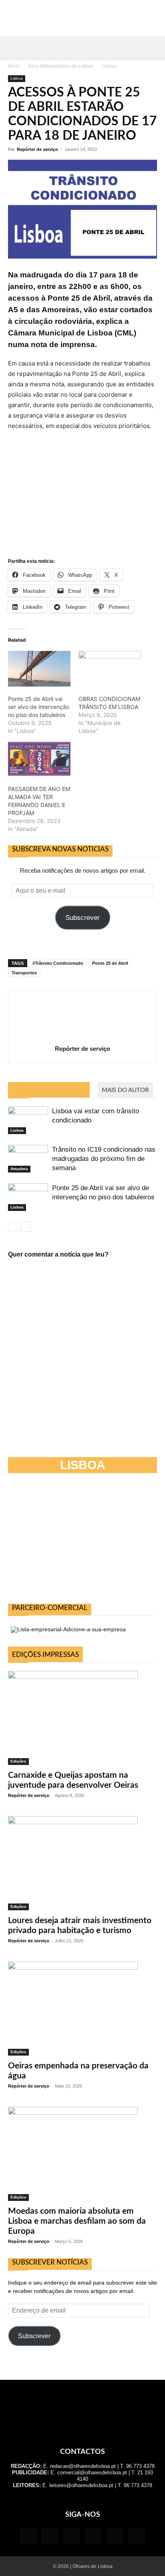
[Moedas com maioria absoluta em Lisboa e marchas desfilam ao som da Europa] (82, 2154)
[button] (14, 47)
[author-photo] (82, 1037)
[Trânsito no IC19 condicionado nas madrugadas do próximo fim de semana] (28, 1159)
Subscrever (82, 918)
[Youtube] (137, 2536)
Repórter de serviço (37, 149)
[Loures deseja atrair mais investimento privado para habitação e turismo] (82, 1863)
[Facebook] (28, 2536)
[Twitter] (115, 2536)
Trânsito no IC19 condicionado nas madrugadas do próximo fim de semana (104, 1159)
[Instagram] (50, 2536)
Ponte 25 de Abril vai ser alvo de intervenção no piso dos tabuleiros (39, 707)
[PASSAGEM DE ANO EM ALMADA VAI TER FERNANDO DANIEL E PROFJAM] (39, 759)
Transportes (24, 973)
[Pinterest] (93, 2536)
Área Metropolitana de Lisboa (61, 66)
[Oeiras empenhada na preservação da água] (82, 2009)
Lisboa (109, 66)
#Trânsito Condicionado (58, 963)
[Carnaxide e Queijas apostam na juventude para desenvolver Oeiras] (82, 1718)
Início (14, 66)
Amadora (19, 1169)
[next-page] (26, 1227)
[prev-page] (13, 1227)
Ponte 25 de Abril (110, 963)
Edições (18, 1761)
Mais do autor (125, 1090)
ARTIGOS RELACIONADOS (49, 1090)
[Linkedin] (72, 2536)
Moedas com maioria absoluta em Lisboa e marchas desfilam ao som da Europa (77, 2221)
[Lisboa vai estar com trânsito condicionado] (28, 1120)
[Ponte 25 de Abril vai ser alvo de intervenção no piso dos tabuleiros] (39, 669)
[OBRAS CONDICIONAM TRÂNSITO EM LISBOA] (110, 669)
